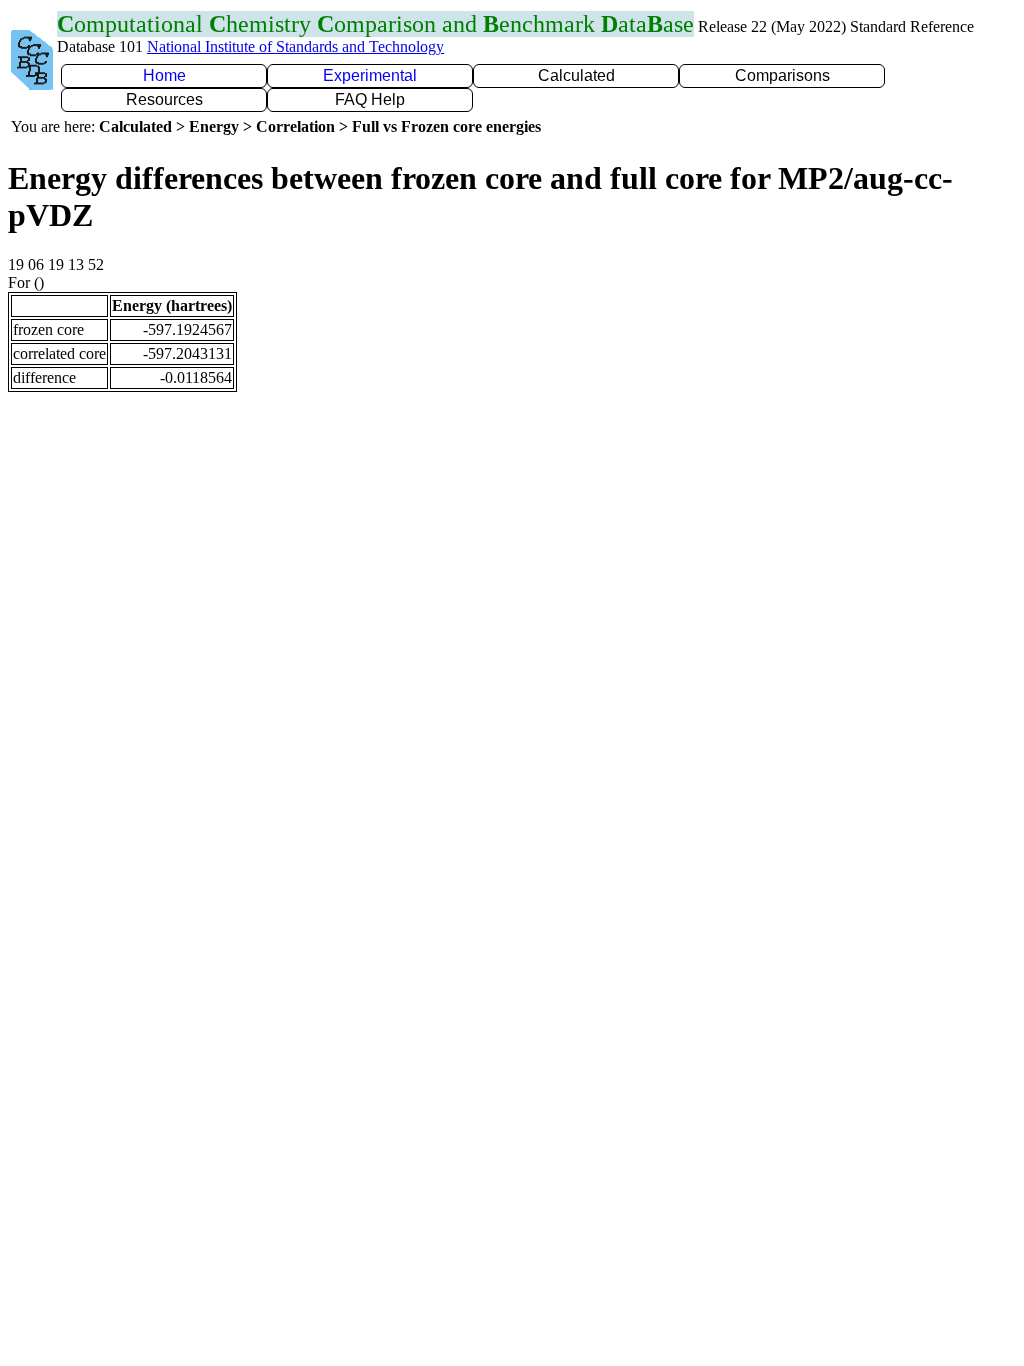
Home (164, 75)
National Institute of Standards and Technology (295, 46)
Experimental (370, 75)
